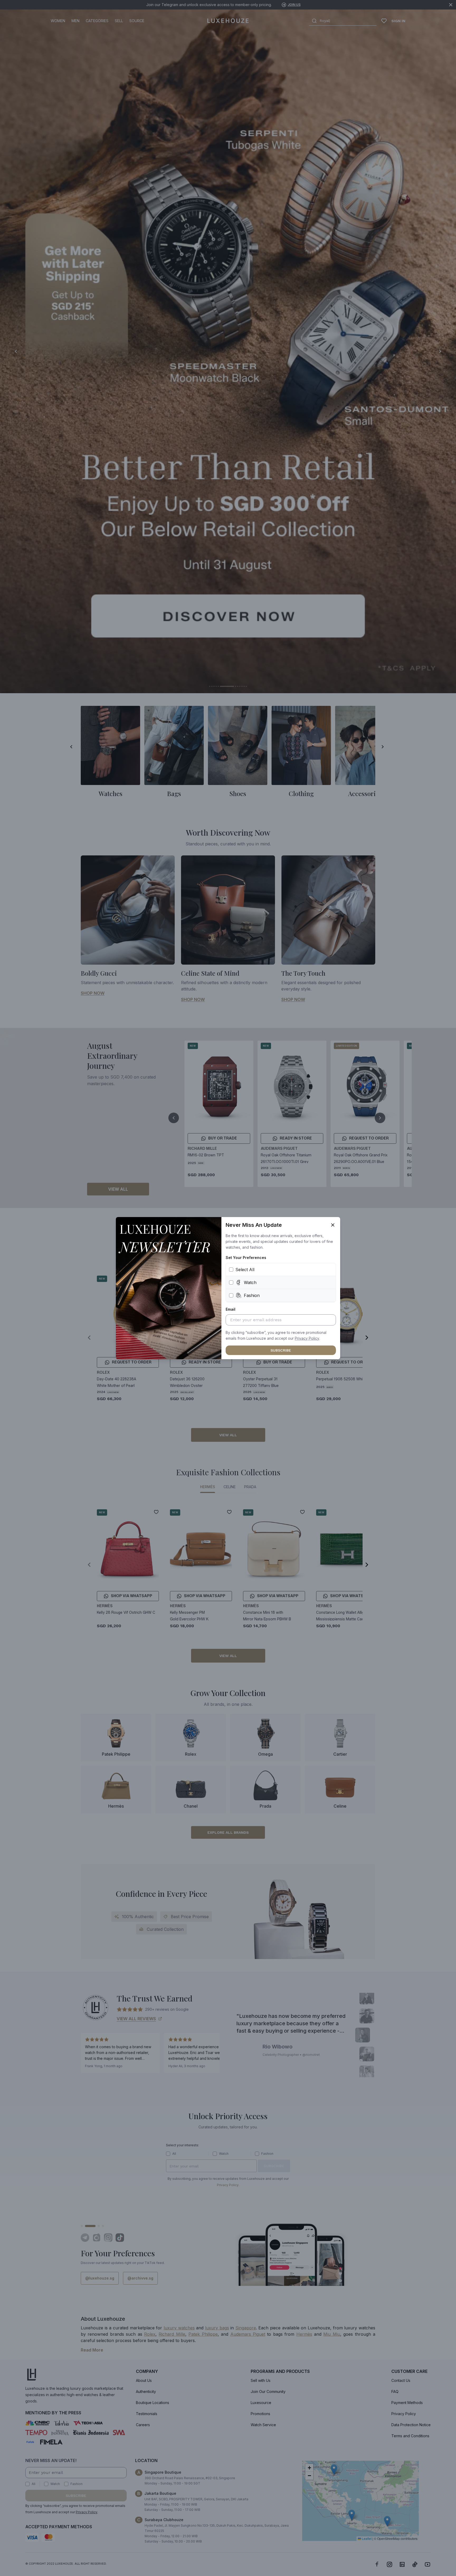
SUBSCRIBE (281, 1350)
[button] (307, 1338)
